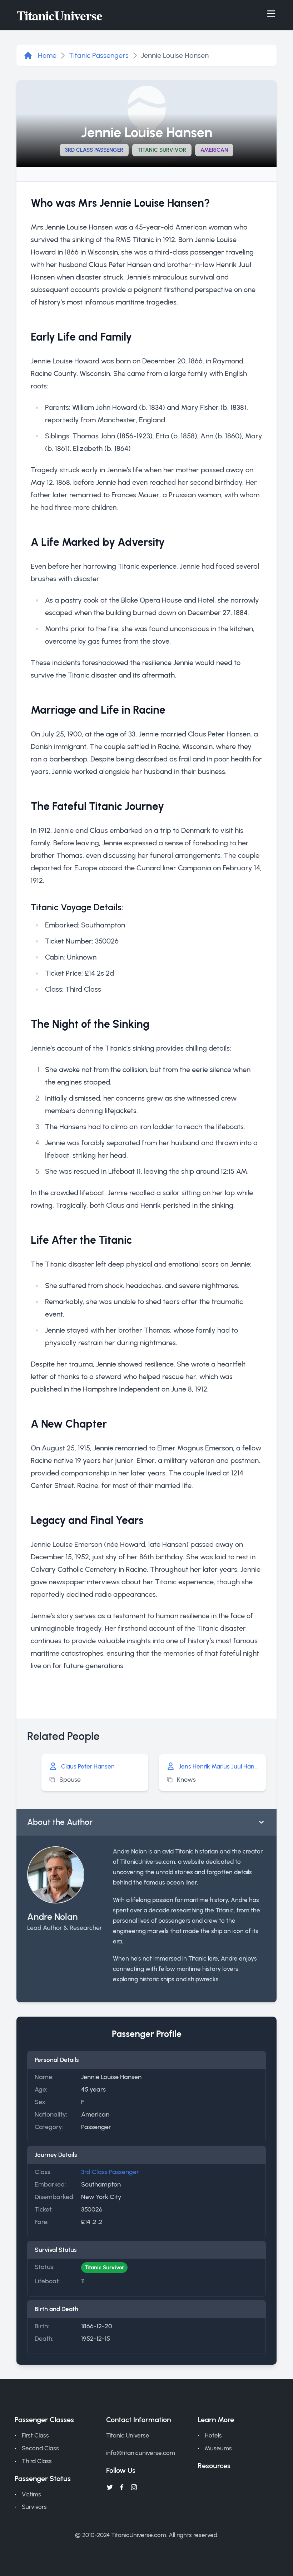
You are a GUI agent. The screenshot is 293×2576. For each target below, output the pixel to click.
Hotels (213, 2435)
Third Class (37, 2461)
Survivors (34, 2507)
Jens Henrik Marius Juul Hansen (219, 1766)
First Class (35, 2435)
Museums (218, 2448)
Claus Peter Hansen (88, 1766)
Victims (31, 2494)
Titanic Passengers (99, 55)
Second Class (40, 2448)
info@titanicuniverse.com (141, 2453)
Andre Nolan (52, 1917)
